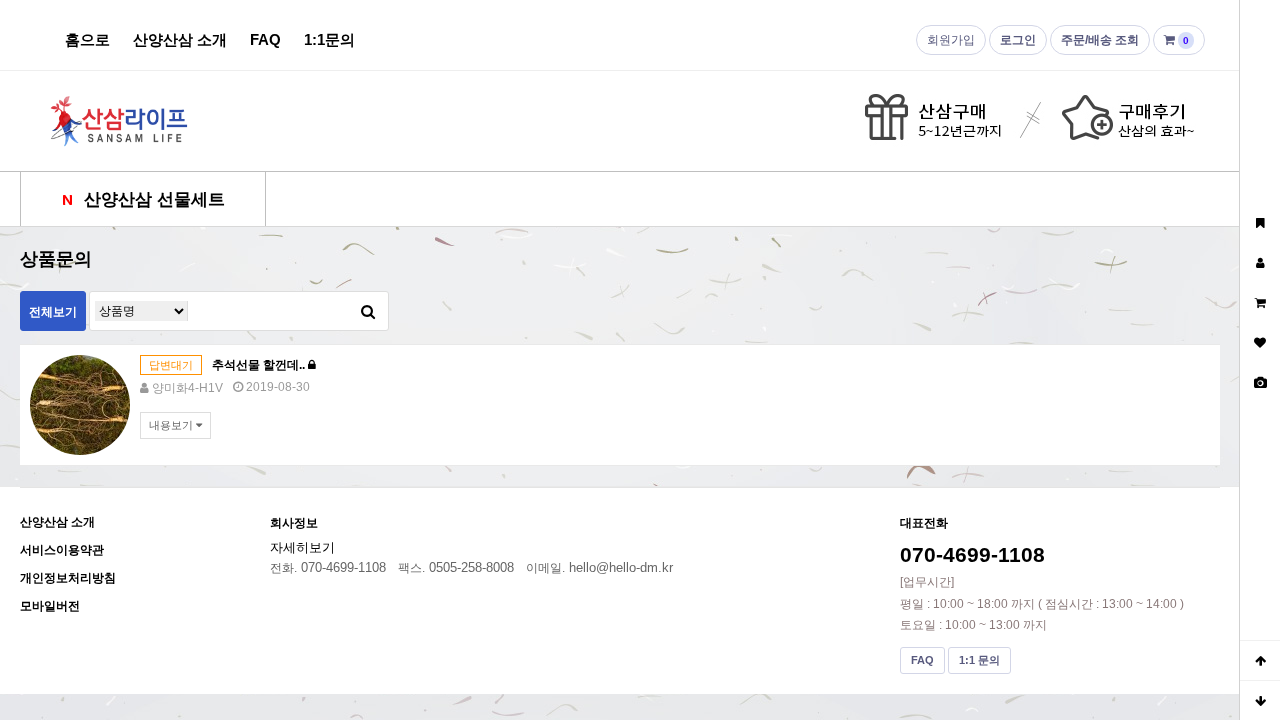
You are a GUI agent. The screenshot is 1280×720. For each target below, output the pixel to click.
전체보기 (53, 312)
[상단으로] (1260, 660)
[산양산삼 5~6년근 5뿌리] (80, 404)
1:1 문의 (979, 660)
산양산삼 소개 (180, 39)
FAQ (265, 39)
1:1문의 (329, 39)
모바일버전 (50, 606)
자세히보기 (302, 547)
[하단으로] (1260, 700)
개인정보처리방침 (68, 578)
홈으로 (87, 39)
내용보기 (172, 425)
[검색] (368, 311)
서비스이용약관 (62, 550)
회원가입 (951, 40)
